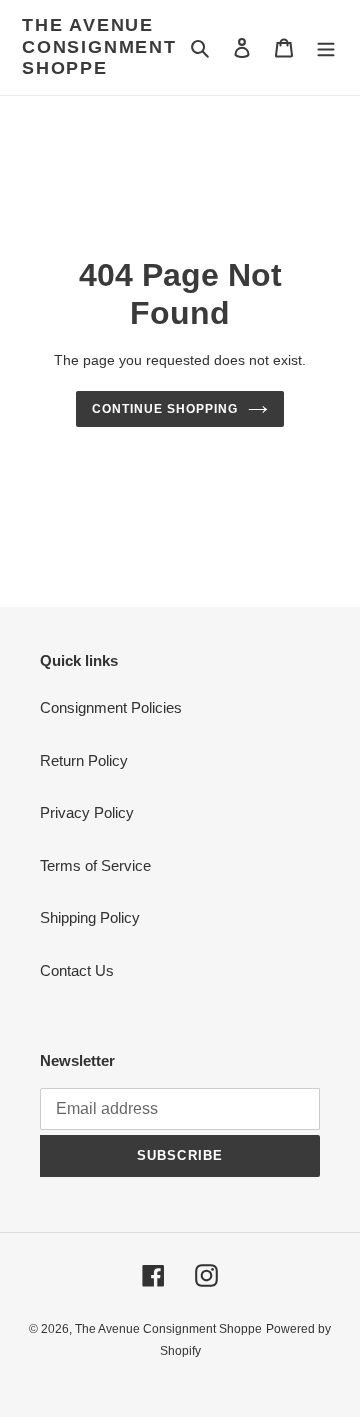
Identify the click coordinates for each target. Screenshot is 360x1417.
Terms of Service (95, 865)
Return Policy (84, 760)
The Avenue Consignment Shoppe (99, 46)
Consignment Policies (111, 707)
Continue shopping (165, 409)
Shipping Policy (90, 917)
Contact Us (77, 970)
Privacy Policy (87, 812)
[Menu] (326, 47)
